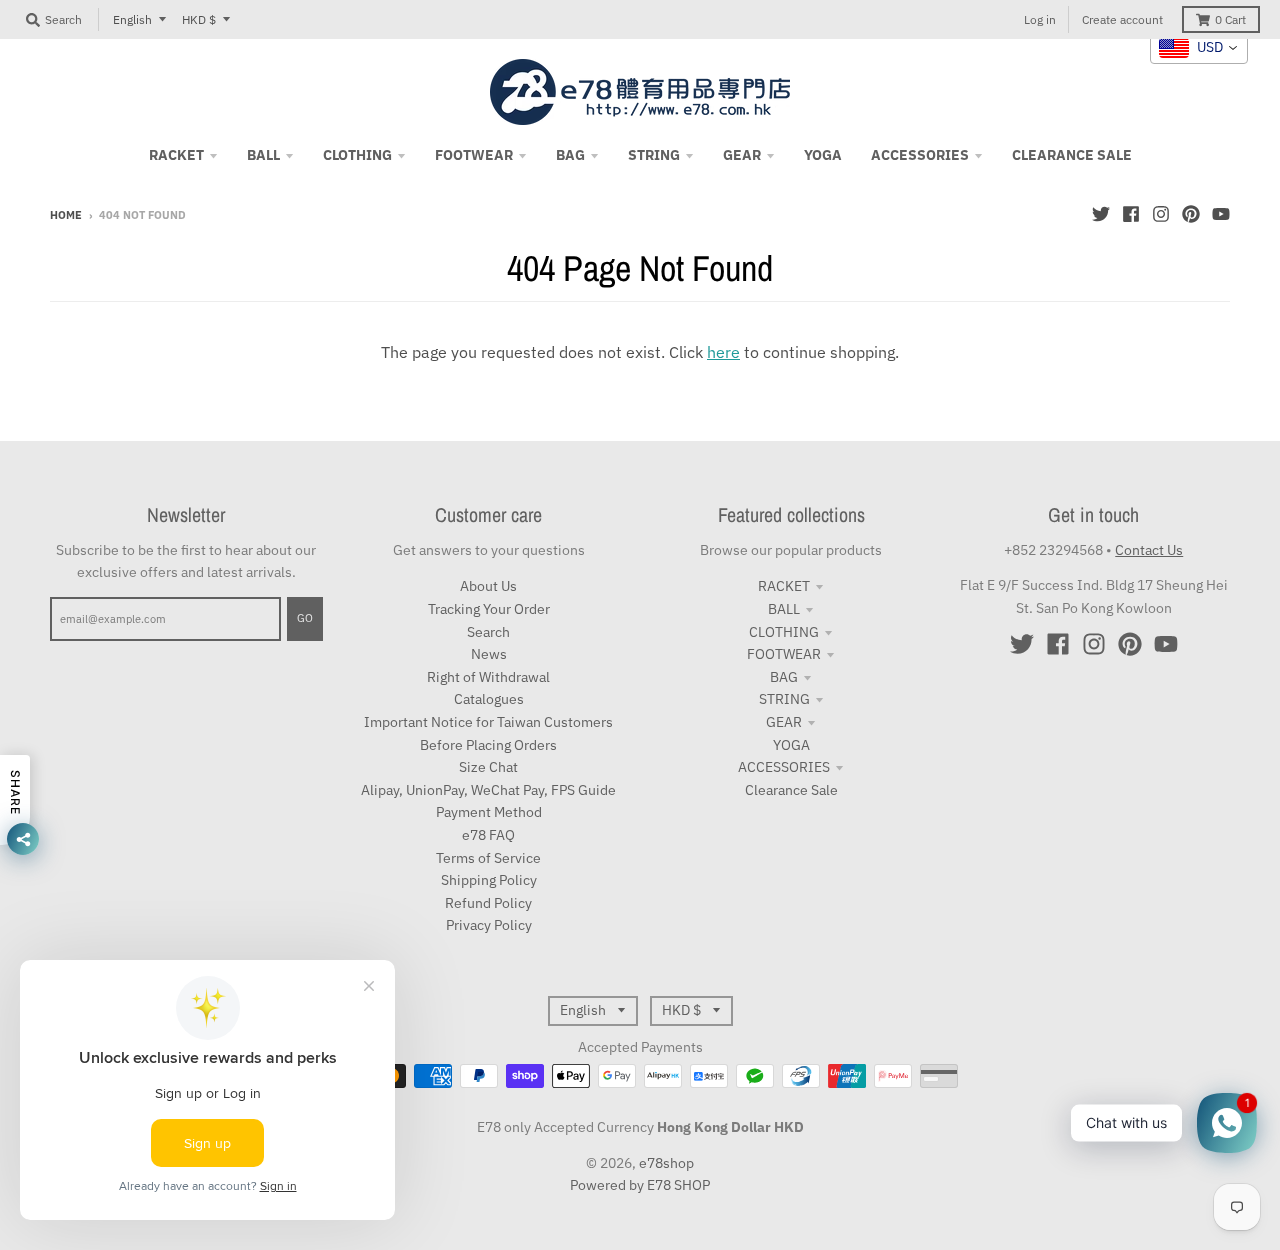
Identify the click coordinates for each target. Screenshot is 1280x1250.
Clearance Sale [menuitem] (1072, 155)
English (132, 19)
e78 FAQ (488, 835)
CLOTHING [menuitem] (357, 155)
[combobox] (1199, 48)
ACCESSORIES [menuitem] (920, 155)
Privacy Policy (489, 925)
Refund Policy (488, 903)
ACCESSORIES (784, 767)
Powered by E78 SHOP (640, 1185)
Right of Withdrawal (488, 677)
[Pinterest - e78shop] (1191, 214)
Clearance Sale (791, 790)
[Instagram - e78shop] (1161, 214)
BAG (784, 677)
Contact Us (1149, 550)
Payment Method (489, 812)
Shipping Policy (489, 880)
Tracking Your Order (489, 609)
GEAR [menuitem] (742, 155)
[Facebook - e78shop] (1131, 214)
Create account (1122, 19)
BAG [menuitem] (570, 155)
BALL (784, 609)
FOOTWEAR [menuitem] (474, 155)
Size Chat (488, 767)
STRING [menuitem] (654, 155)
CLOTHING (784, 632)
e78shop (666, 1163)
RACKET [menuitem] (176, 155)
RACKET (784, 586)
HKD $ (199, 19)
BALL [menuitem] (263, 155)
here (723, 352)
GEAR (784, 722)
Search (488, 632)
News (489, 654)
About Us (488, 586)
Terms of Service (488, 858)
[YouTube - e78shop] (1221, 214)
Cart (1230, 19)
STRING (784, 699)
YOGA (791, 745)
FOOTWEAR (784, 654)
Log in (1040, 19)
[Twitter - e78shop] (1101, 214)
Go (305, 618)
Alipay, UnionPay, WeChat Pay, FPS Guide (488, 790)
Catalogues (489, 699)
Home (66, 215)
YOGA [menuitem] (823, 155)
